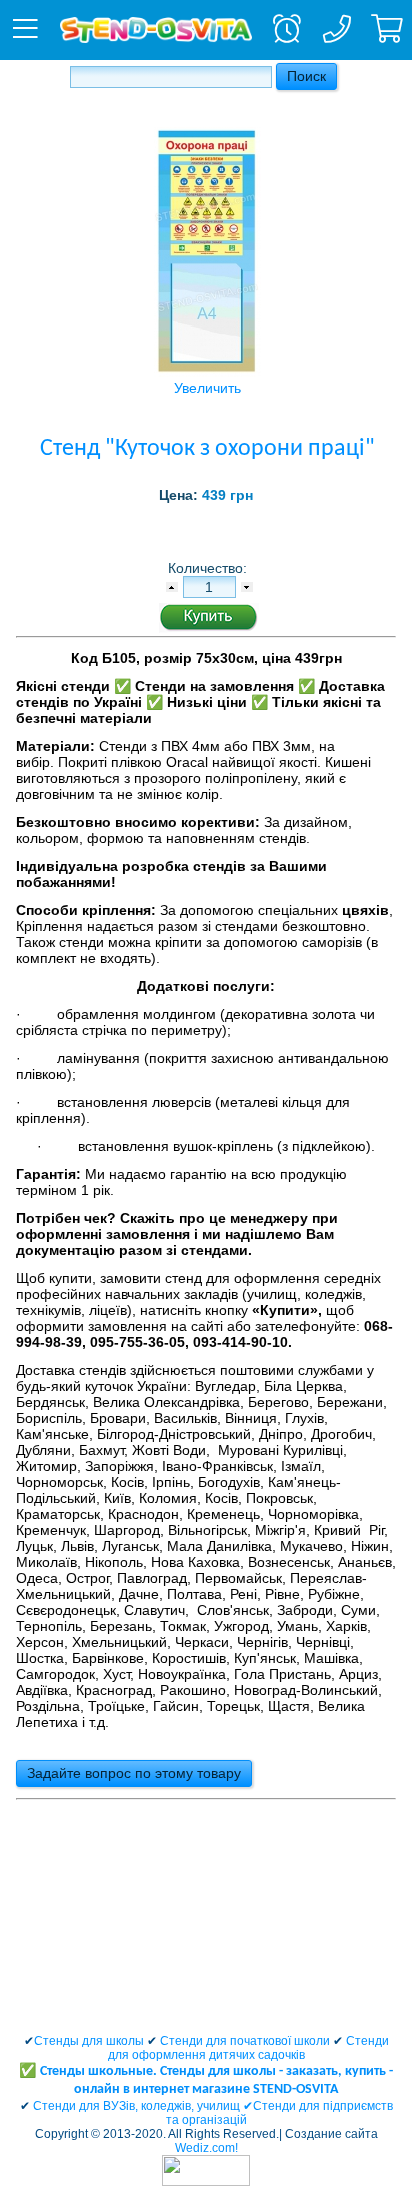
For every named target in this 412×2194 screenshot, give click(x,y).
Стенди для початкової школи (245, 2041)
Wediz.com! (206, 2148)
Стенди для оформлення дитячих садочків (248, 2048)
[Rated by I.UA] (206, 2182)
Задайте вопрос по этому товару (134, 1773)
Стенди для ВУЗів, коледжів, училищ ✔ (143, 2106)
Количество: (209, 568)
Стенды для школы (89, 2041)
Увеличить (207, 388)
